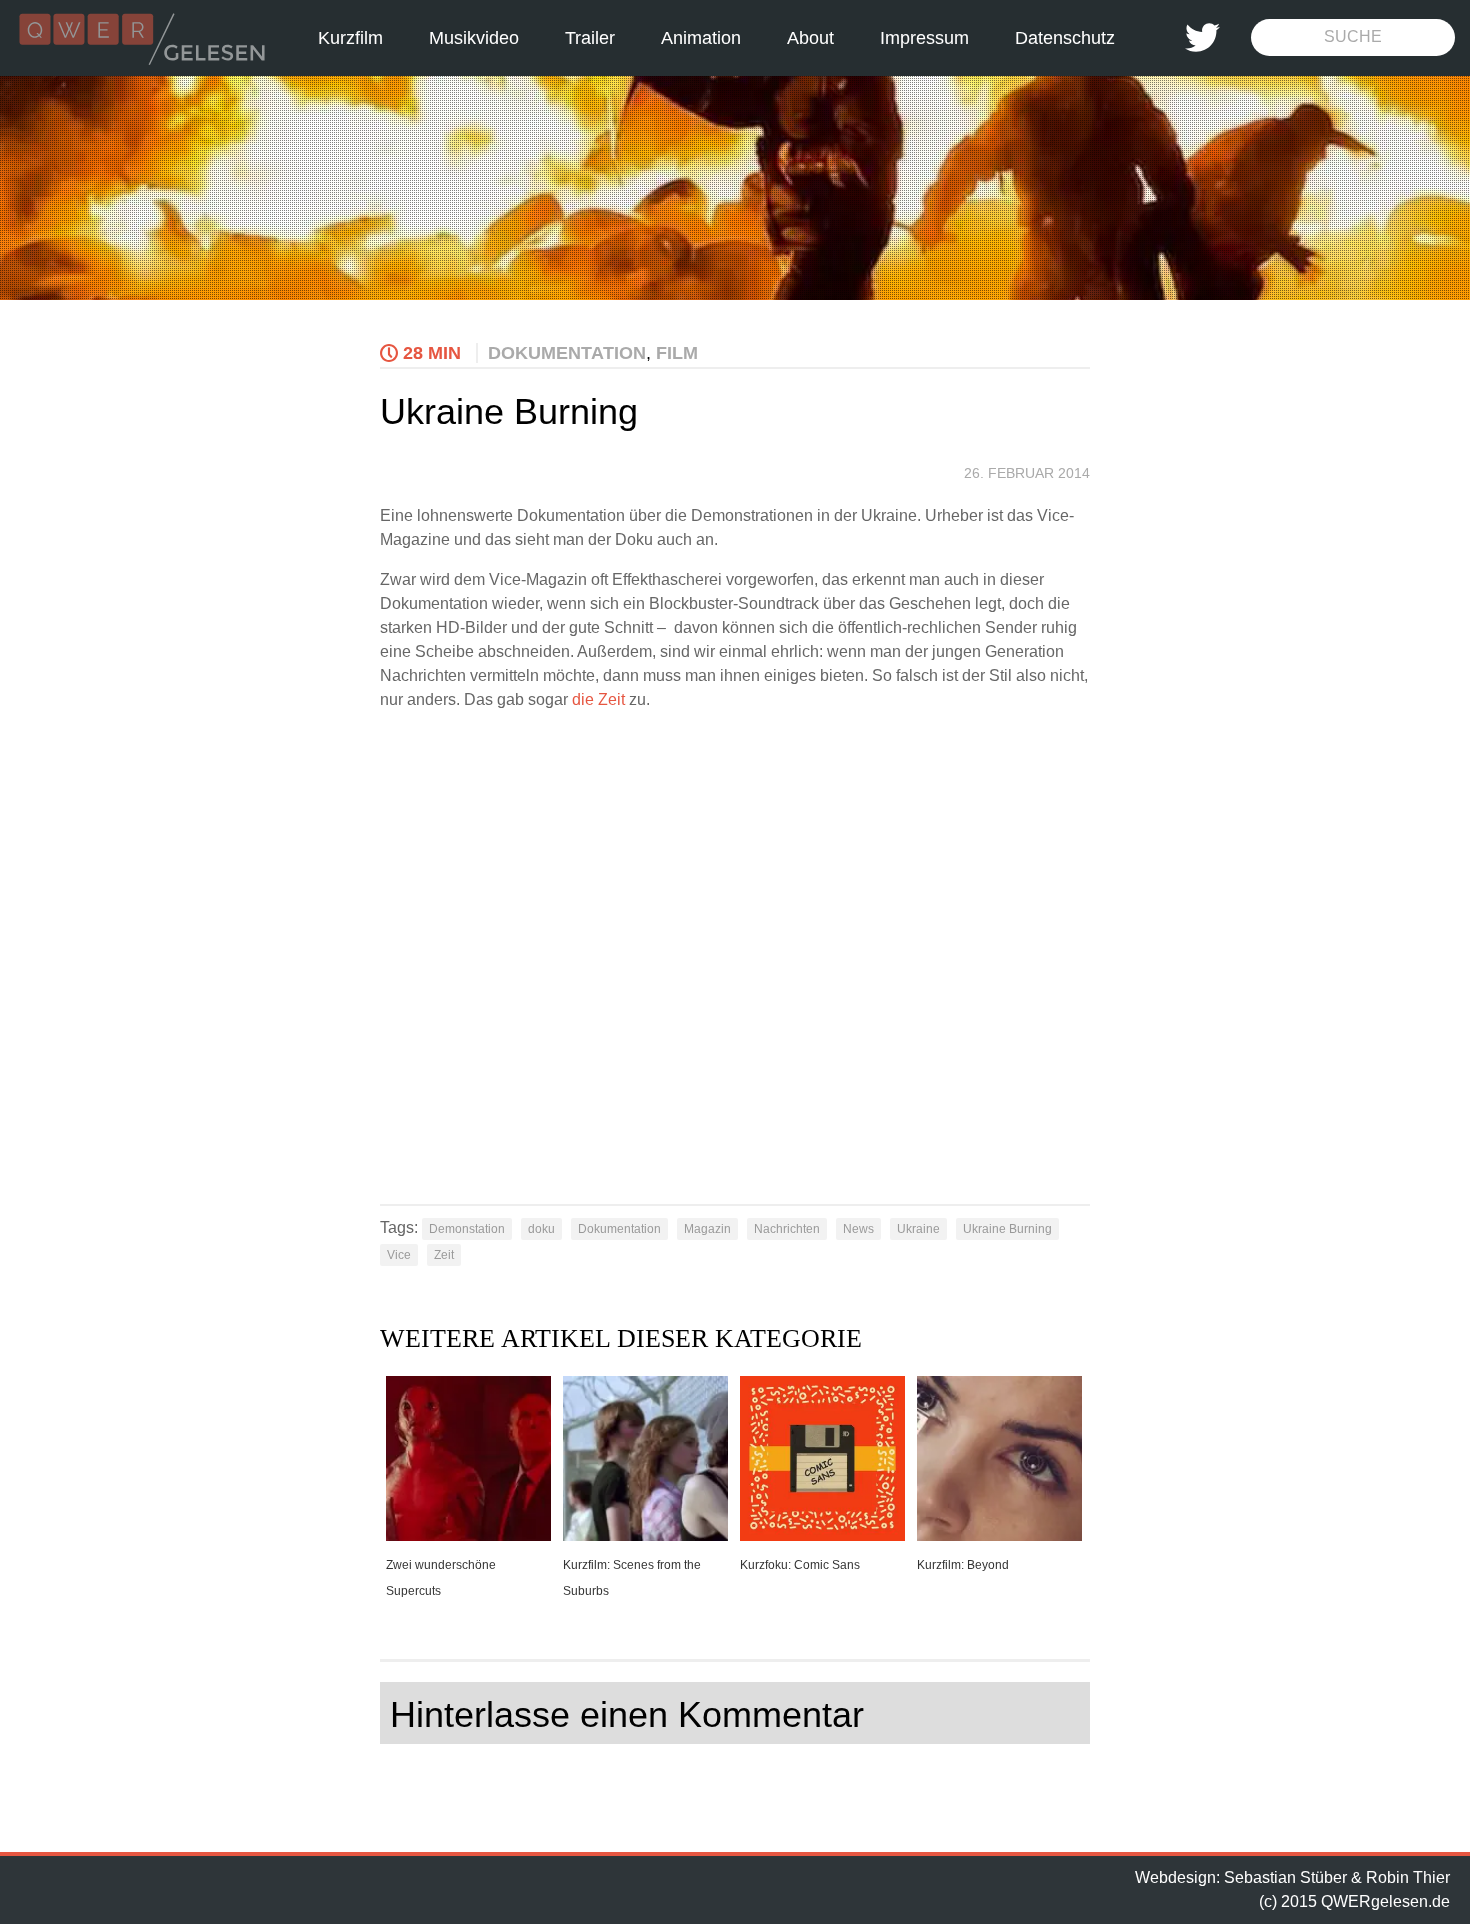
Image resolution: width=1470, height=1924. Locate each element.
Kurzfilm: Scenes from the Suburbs (632, 1578)
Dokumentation (567, 353)
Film (677, 353)
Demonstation (467, 1229)
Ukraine (918, 1229)
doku (541, 1229)
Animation (701, 38)
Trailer (590, 38)
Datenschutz (1065, 38)
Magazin (707, 1229)
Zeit (444, 1255)
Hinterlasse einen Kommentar (627, 1714)
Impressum (924, 38)
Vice (399, 1255)
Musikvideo (474, 38)
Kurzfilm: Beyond (963, 1565)
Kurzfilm (350, 38)
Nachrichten (787, 1229)
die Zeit (598, 699)
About (810, 38)
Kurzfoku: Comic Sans (800, 1565)
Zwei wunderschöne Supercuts (441, 1578)
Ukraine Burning (1007, 1229)
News (858, 1229)
